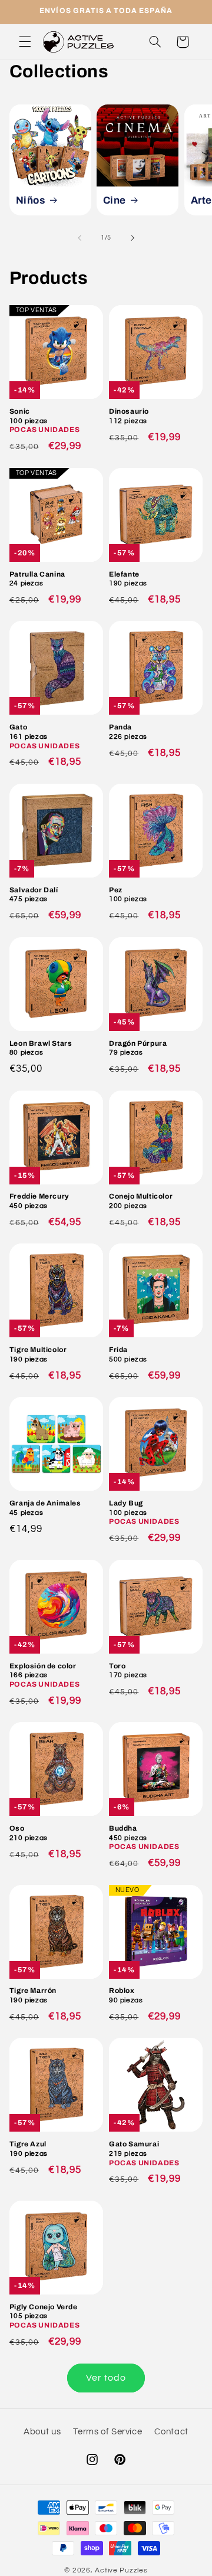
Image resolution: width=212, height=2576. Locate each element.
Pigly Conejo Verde (44, 2316)
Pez (128, 895)
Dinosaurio (129, 416)
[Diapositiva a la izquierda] (79, 238)
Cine (115, 200)
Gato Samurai (144, 2153)
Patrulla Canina (37, 579)
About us (42, 2432)
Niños (30, 200)
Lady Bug (144, 1512)
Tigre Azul (29, 2149)
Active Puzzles (121, 2570)
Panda (128, 732)
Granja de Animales (45, 1508)
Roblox (126, 1995)
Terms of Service (107, 2432)
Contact (171, 2432)
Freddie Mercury (39, 1201)
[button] (25, 42)
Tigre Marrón (33, 1995)
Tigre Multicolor (38, 1354)
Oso (29, 1833)
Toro (128, 1671)
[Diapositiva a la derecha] (132, 238)
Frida (128, 1354)
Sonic (44, 420)
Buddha (144, 1837)
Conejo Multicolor (141, 1201)
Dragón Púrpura (138, 1048)
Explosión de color (44, 1675)
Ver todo (106, 2378)
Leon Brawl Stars (41, 1048)
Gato (44, 736)
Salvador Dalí (34, 895)
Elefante (128, 579)
